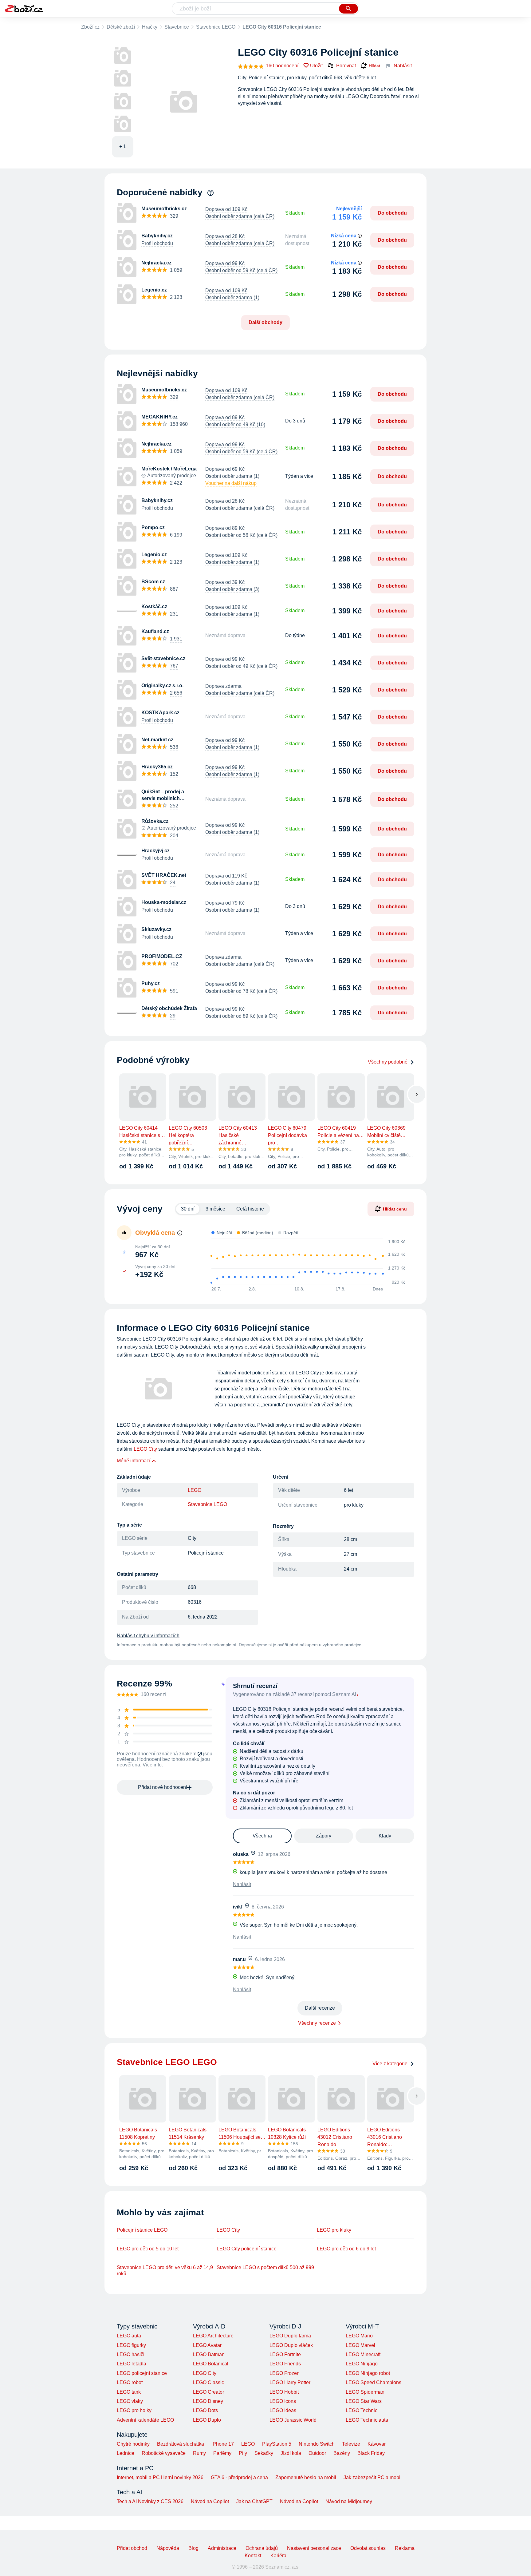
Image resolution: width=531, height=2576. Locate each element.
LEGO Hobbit (284, 2392)
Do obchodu (392, 213)
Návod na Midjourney (349, 2501)
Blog (193, 2548)
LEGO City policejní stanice (247, 2249)
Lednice (126, 2453)
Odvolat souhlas (368, 2548)
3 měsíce (215, 1209)
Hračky (150, 27)
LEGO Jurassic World (293, 2420)
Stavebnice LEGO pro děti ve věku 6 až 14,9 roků (165, 2271)
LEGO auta (129, 2336)
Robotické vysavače (164, 2453)
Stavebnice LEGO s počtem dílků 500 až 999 (265, 2267)
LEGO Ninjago (362, 2364)
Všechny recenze (317, 2023)
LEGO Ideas (283, 2410)
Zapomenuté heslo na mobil (306, 2477)
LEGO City (145, 1449)
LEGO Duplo (207, 2420)
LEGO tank (129, 2392)
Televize (351, 2444)
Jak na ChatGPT (254, 2501)
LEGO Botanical (211, 2364)
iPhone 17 (223, 2444)
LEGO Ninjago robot (368, 2373)
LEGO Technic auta (367, 2420)
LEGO (195, 1490)
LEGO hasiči (131, 2354)
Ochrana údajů (262, 2548)
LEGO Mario (359, 2336)
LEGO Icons (283, 2401)
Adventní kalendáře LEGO (145, 2420)
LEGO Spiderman (365, 2392)
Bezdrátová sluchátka (181, 2444)
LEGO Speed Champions (374, 2382)
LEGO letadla (132, 2364)
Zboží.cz (90, 27)
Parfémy (222, 2453)
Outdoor (317, 2453)
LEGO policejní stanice (142, 2373)
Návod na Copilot (210, 2501)
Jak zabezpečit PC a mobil (373, 2477)
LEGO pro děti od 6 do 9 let (346, 2249)
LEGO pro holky (134, 2410)
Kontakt (253, 2556)
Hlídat (374, 66)
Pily (243, 2453)
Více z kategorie (390, 2064)
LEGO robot (130, 2382)
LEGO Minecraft (363, 2354)
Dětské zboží (121, 27)
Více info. (153, 1765)
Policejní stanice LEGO (142, 2230)
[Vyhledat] (348, 9)
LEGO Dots (205, 2410)
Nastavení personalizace (314, 2548)
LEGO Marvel (360, 2345)
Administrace (222, 2548)
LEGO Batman (209, 2354)
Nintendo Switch (317, 2444)
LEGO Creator (208, 2392)
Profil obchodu (157, 243)
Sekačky (264, 2453)
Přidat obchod (132, 2548)
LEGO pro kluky (334, 2230)
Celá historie (250, 1209)
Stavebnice (177, 27)
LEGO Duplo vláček (291, 2345)
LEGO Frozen (285, 2373)
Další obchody (265, 322)
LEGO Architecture (213, 2336)
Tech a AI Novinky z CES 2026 (150, 2501)
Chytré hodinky (133, 2444)
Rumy (199, 2453)
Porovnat (346, 66)
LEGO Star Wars (364, 2401)
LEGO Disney (208, 2401)
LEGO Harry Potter (290, 2382)
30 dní (188, 1209)
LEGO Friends (285, 2364)
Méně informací (134, 1461)
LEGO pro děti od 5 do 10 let (148, 2249)
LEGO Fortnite (285, 2354)
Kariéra (278, 2556)
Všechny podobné (388, 1062)
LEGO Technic (362, 2410)
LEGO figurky (131, 2345)
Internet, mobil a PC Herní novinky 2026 (160, 2477)
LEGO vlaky (130, 2401)
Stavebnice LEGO (216, 27)
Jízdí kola (291, 2453)
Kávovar (377, 2444)
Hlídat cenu (395, 1209)
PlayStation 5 (277, 2444)
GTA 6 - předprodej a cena (239, 2477)
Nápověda (168, 2548)
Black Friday (371, 2453)
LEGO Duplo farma (290, 2336)
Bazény (342, 2453)
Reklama (405, 2548)
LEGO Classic (208, 2382)
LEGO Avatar (207, 2345)
